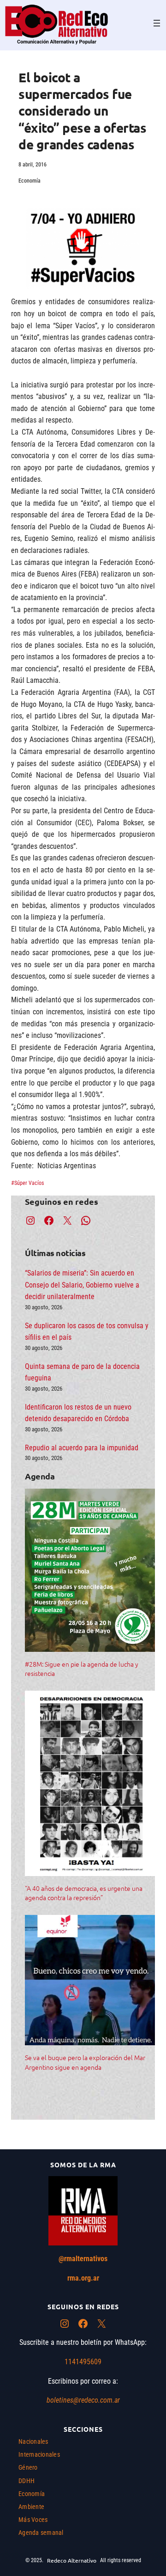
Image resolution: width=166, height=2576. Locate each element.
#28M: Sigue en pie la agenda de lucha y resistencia (82, 1668)
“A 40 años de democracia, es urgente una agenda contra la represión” (84, 1893)
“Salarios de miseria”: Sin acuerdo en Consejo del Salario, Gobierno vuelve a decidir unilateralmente (82, 1285)
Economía (30, 181)
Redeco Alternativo (72, 2560)
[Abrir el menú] (157, 23)
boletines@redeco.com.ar (83, 2400)
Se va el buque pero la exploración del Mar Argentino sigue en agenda (85, 2062)
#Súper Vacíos (27, 1183)
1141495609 (83, 2362)
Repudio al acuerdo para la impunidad (82, 1448)
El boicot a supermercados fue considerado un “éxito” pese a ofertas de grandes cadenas (82, 111)
